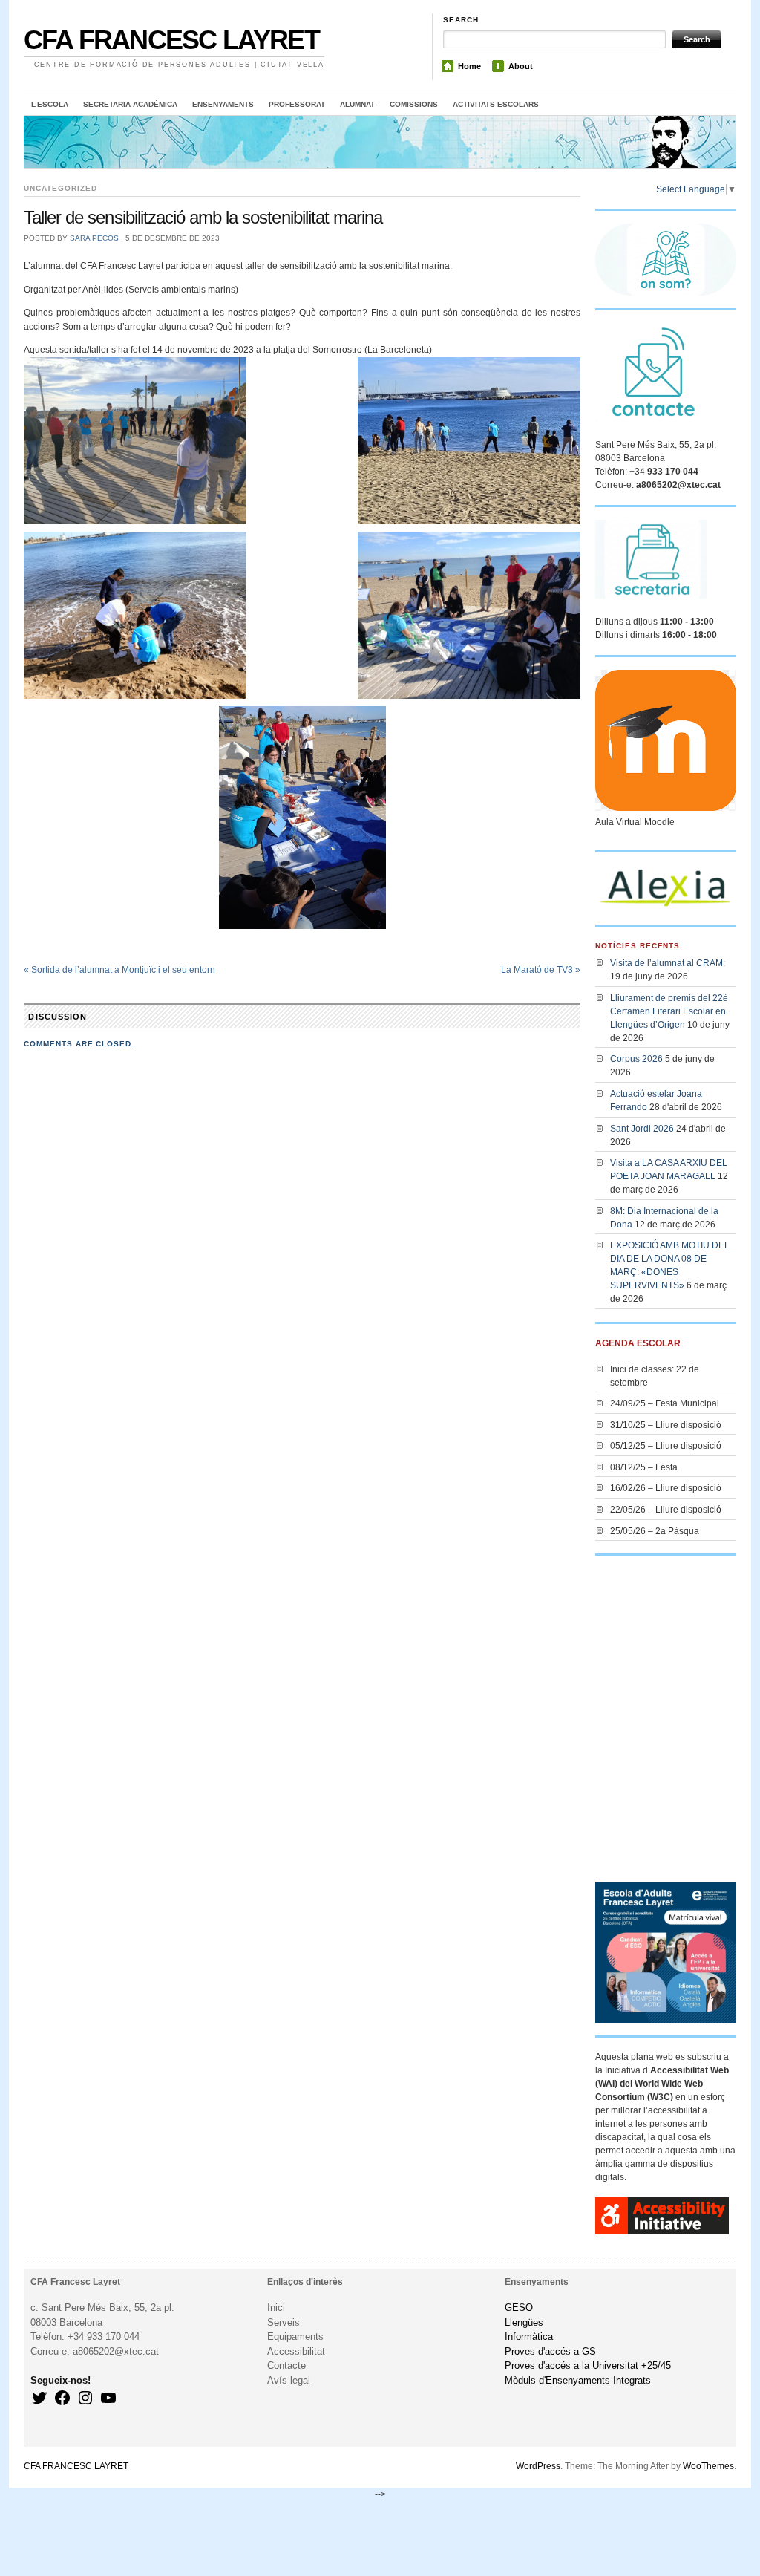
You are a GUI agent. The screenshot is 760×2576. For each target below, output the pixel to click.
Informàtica (529, 2337)
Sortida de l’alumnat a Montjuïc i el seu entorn (119, 970)
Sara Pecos (94, 238)
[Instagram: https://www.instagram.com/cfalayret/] (85, 2398)
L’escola (50, 104)
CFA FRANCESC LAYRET (171, 40)
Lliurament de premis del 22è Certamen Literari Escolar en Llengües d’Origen (669, 1011)
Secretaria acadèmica (130, 104)
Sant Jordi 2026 (642, 1129)
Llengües (524, 2322)
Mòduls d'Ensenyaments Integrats (578, 2380)
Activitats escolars (496, 104)
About (521, 66)
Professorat (297, 104)
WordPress (538, 2466)
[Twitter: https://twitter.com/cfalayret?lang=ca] (39, 2398)
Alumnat (357, 104)
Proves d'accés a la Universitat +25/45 (588, 2365)
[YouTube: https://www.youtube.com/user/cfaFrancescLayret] (108, 2398)
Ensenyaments (223, 104)
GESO (519, 2308)
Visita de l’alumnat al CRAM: (668, 963)
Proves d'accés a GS (550, 2351)
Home (469, 66)
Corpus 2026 (636, 1059)
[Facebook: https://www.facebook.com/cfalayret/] (62, 2398)
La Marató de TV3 (541, 970)
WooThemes (708, 2466)
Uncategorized (60, 188)
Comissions (414, 104)
